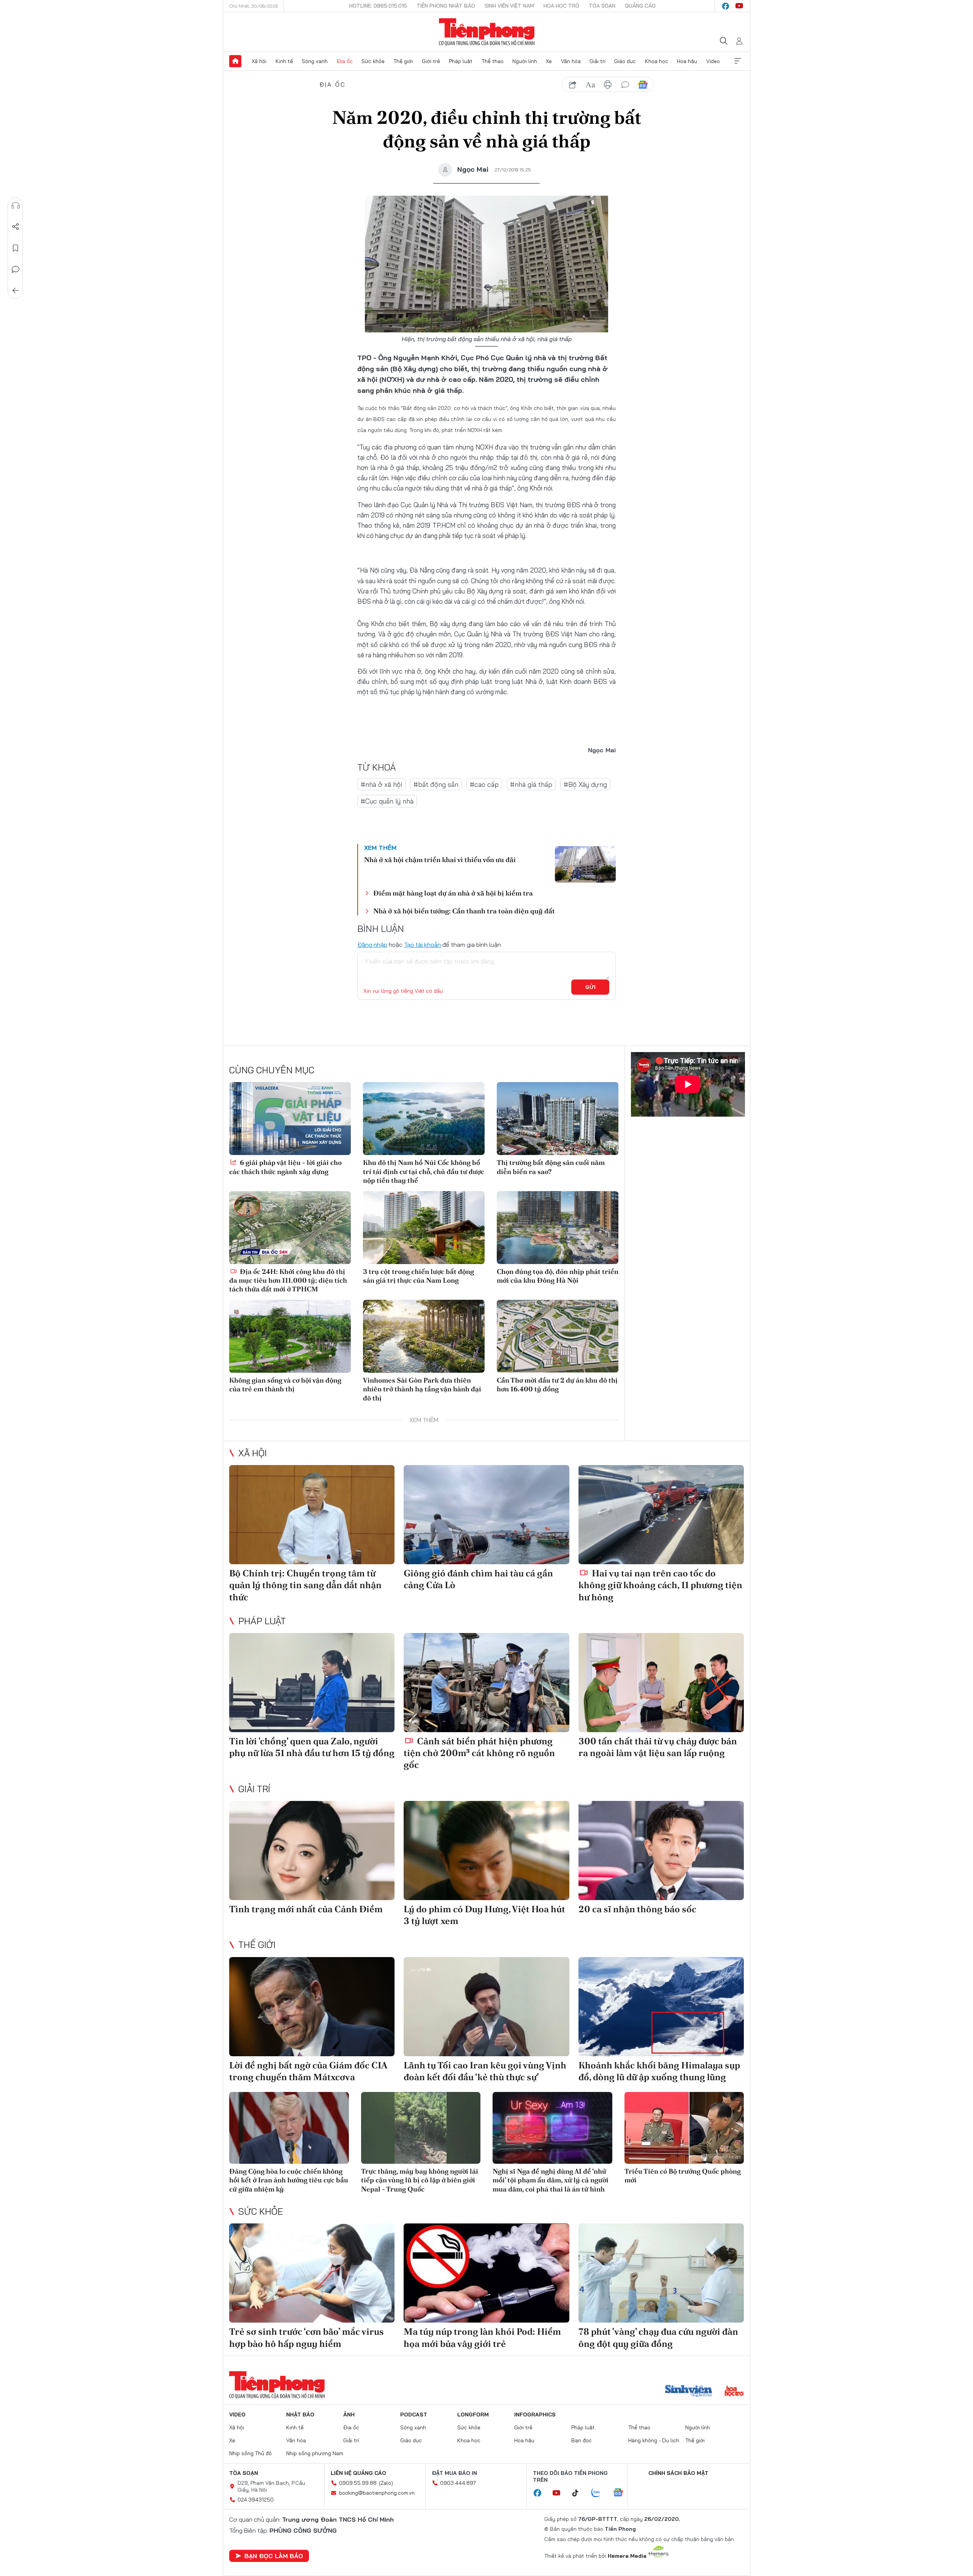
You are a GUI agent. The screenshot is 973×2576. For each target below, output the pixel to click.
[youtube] (739, 6)
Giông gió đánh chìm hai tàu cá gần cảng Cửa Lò (478, 1579)
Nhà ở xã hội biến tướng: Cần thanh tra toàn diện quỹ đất (464, 911)
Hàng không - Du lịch (654, 2440)
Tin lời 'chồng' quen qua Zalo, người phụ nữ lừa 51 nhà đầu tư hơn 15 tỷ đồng (312, 1747)
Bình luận (16, 269)
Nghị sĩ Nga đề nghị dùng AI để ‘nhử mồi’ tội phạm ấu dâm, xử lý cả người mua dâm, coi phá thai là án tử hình (551, 2180)
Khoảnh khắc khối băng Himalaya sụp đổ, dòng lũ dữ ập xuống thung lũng (659, 2071)
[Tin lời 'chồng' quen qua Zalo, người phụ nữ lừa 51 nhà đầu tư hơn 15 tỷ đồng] (312, 1683)
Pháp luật (461, 61)
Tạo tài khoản (422, 945)
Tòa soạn (602, 6)
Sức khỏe (373, 61)
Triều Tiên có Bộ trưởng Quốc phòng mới (683, 2176)
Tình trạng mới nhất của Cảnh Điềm (306, 1909)
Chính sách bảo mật (678, 2473)
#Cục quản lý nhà (387, 801)
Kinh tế (284, 61)
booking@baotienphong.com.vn (377, 2493)
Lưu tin (16, 248)
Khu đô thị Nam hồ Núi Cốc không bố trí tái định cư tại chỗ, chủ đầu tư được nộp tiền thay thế (424, 1171)
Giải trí (597, 61)
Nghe (16, 206)
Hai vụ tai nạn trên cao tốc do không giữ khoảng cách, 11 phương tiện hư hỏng (660, 1585)
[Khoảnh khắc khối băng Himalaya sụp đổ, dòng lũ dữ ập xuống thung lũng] (661, 2007)
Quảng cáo (640, 6)
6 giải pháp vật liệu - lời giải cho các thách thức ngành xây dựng (285, 1167)
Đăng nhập (372, 945)
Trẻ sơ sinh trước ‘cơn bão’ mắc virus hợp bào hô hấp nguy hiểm (307, 2337)
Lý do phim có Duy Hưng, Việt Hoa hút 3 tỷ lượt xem (484, 1915)
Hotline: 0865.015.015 (378, 6)
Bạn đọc (582, 2440)
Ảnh (349, 2415)
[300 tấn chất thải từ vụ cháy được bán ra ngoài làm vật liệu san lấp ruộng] (661, 1683)
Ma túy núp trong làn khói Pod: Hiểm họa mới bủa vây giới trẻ (482, 2337)
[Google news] (622, 2493)
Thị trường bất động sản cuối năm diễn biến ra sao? (551, 1167)
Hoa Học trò (561, 6)
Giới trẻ (431, 61)
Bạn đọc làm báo (274, 2556)
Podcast (414, 2415)
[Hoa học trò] (734, 2392)
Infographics (535, 2415)
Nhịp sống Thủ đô (250, 2453)
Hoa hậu (687, 61)
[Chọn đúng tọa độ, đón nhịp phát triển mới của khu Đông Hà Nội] (558, 1228)
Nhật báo (300, 2415)
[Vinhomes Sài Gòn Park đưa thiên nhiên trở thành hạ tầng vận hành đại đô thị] (424, 1336)
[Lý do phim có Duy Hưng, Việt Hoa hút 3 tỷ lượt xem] (486, 1851)
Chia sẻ (16, 227)
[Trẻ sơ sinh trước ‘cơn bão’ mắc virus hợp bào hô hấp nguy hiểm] (312, 2273)
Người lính (525, 61)
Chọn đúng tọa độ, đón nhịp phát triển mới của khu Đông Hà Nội (558, 1276)
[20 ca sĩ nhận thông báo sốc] (661, 1851)
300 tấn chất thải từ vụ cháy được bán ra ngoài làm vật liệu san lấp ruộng (658, 1747)
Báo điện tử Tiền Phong (487, 32)
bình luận (625, 85)
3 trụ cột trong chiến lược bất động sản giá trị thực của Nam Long (418, 1276)
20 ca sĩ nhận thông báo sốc (637, 1909)
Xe (549, 61)
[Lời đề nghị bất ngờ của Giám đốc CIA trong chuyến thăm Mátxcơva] (312, 2007)
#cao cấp (484, 784)
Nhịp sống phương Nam (315, 2453)
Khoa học (657, 61)
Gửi (590, 987)
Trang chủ (235, 61)
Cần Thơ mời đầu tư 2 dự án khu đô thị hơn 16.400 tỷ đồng (557, 1385)
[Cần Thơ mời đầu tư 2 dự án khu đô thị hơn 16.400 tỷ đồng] (558, 1336)
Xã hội (259, 61)
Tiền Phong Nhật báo (446, 6)
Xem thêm (738, 61)
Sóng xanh (315, 61)
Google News (643, 85)
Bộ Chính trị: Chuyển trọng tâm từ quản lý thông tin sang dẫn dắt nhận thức (305, 1585)
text (590, 85)
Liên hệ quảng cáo (358, 2473)
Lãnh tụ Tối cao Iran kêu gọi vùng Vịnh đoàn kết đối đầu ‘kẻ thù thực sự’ (485, 2071)
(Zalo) (386, 2483)
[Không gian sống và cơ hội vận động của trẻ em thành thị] (290, 1336)
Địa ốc (345, 61)
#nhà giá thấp (531, 784)
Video (713, 61)
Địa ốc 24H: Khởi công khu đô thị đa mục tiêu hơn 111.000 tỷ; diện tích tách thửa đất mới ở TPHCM (288, 1280)
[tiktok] (579, 2493)
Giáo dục (625, 61)
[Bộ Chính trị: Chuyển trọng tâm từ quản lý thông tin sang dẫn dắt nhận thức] (312, 1515)
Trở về (16, 291)
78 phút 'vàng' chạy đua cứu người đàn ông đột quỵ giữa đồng (658, 2337)
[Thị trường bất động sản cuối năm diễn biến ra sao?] (558, 1119)
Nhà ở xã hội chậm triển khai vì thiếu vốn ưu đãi (440, 860)
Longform (473, 2415)
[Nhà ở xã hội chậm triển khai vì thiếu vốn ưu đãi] (585, 864)
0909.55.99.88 (358, 2483)
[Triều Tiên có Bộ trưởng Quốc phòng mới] (684, 2128)
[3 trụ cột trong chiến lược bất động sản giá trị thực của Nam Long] (424, 1228)
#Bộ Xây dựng (585, 784)
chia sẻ (573, 85)
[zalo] (600, 2493)
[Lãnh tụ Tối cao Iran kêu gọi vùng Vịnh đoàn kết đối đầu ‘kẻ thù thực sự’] (486, 2007)
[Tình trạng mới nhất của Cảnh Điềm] (312, 1851)
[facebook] (726, 6)
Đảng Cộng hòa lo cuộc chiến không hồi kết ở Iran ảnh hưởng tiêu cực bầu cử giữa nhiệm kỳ (289, 2180)
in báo (608, 85)
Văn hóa (571, 61)
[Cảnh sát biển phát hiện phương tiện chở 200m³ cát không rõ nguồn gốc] (486, 1683)
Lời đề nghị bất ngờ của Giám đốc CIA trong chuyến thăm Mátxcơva (308, 2071)
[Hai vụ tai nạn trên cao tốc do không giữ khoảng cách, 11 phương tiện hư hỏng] (661, 1515)
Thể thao (493, 61)
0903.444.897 (458, 2483)
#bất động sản (436, 784)
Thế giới (403, 61)
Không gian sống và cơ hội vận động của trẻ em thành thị (285, 1385)
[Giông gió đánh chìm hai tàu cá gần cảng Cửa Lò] (486, 1515)
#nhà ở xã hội (381, 784)
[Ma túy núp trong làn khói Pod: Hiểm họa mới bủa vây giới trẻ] (486, 2273)
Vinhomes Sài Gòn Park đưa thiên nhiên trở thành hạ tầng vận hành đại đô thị (422, 1389)
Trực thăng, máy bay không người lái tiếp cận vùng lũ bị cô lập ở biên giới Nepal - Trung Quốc (420, 2180)
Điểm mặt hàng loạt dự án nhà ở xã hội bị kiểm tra (453, 893)
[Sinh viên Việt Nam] (689, 2392)
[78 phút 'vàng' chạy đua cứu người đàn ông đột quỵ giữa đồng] (661, 2273)
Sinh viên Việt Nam (509, 6)
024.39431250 (256, 2500)
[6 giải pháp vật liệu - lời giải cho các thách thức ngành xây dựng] (290, 1119)
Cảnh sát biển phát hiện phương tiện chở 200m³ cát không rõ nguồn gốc (479, 1753)
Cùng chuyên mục (272, 1070)
